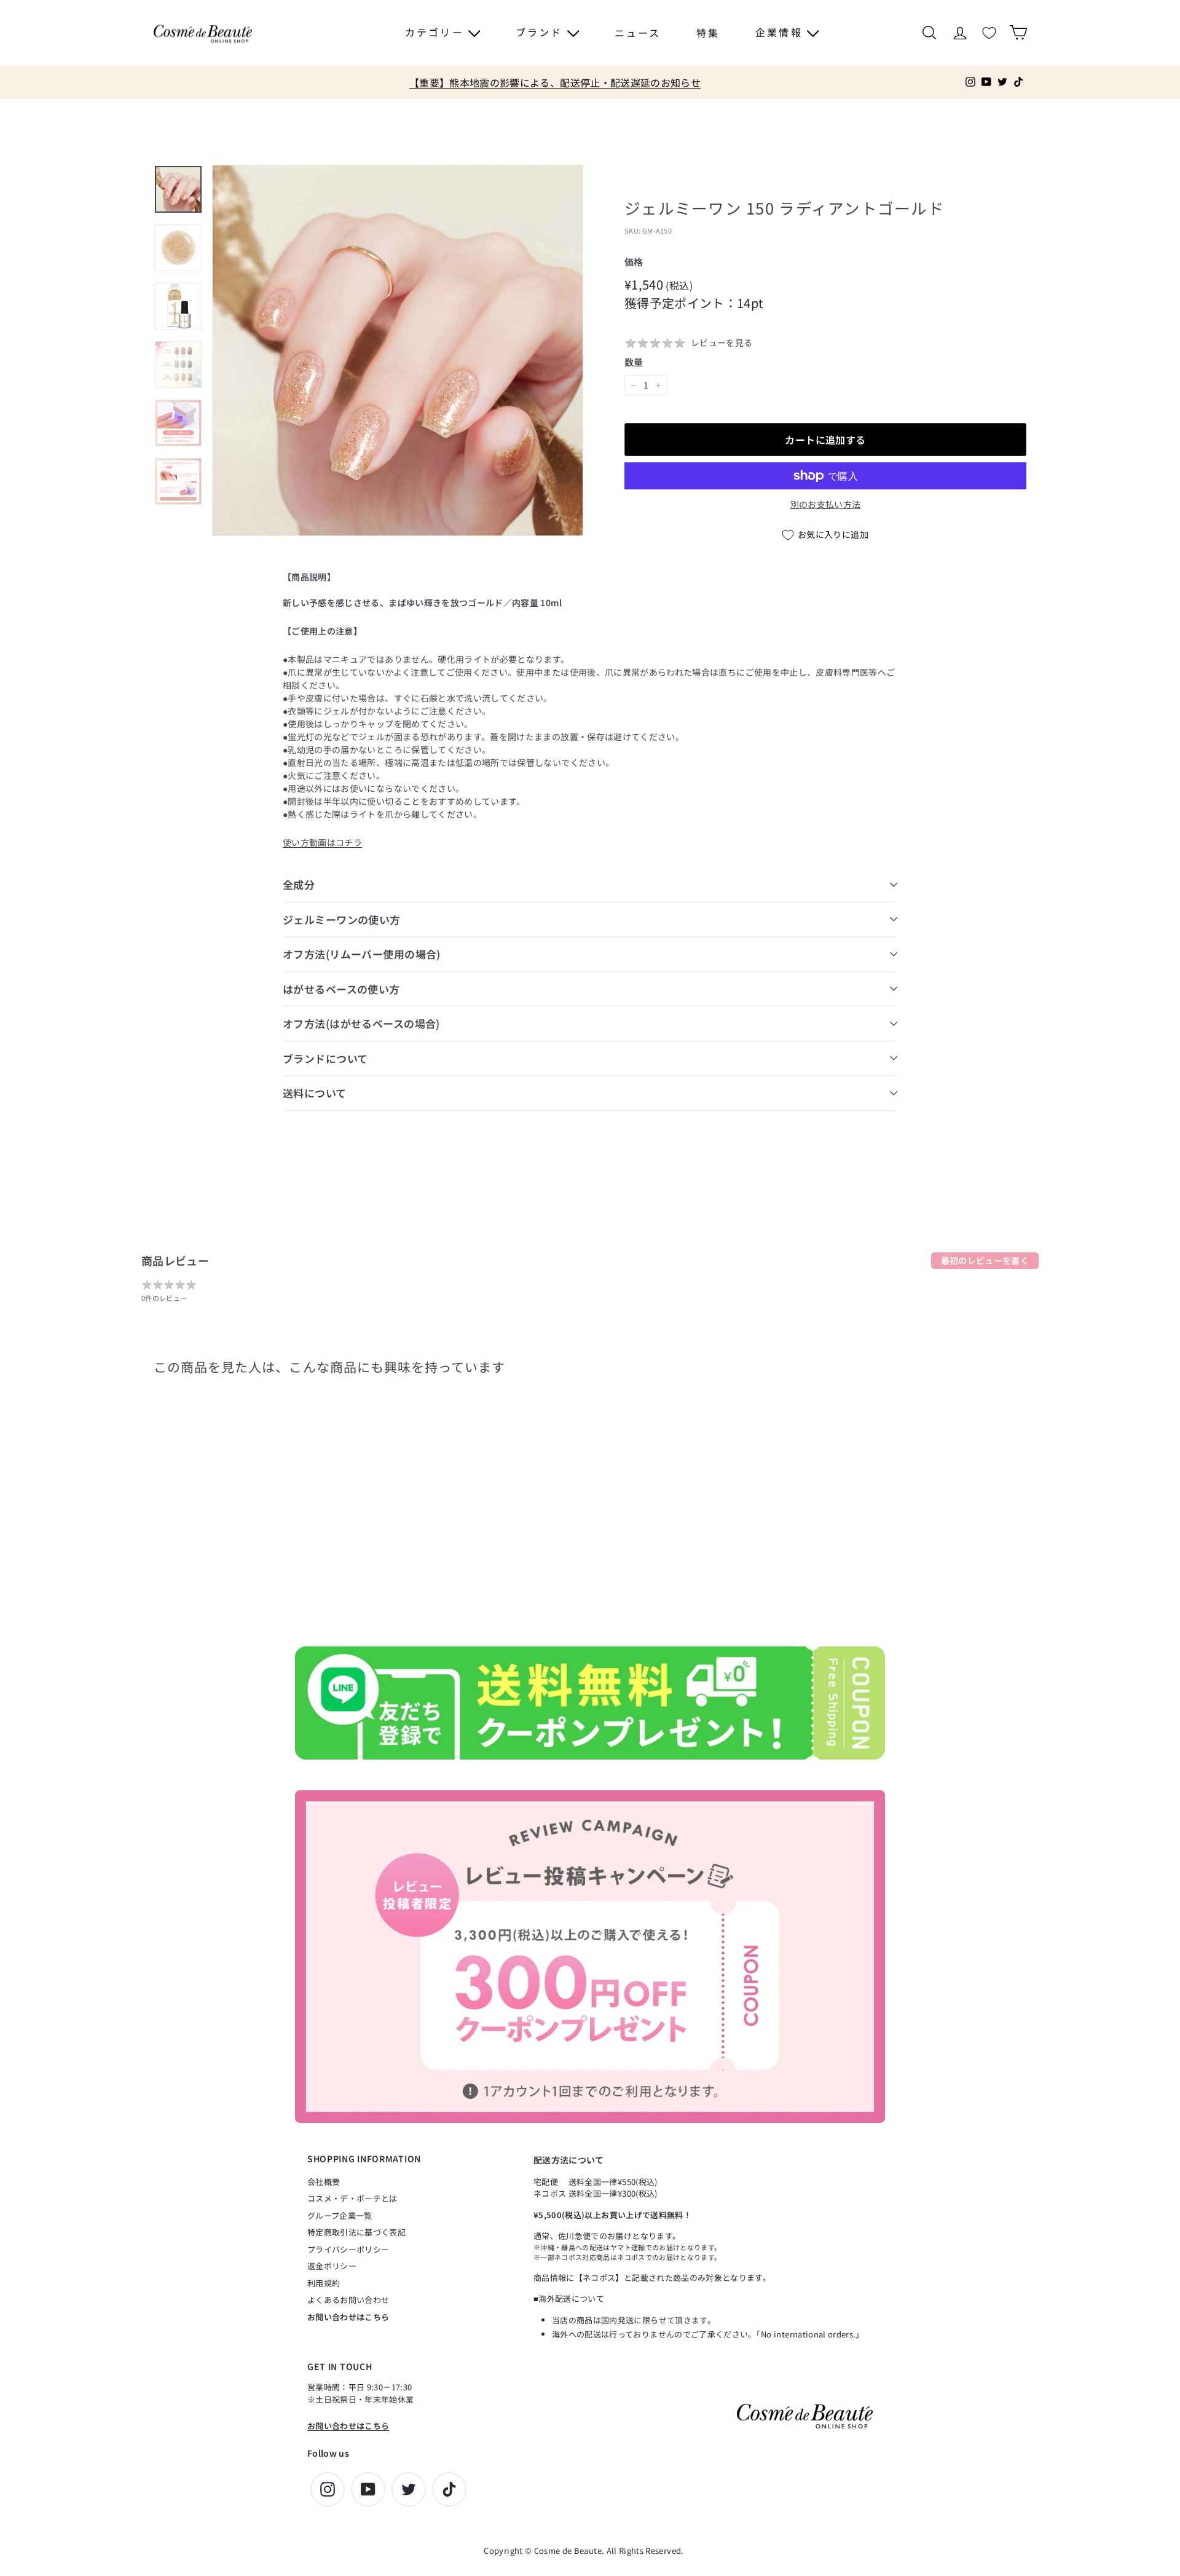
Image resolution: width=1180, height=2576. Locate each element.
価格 (634, 262)
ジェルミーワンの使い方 (342, 919)
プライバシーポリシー (348, 2249)
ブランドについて (325, 1058)
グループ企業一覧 (340, 2215)
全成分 (299, 884)
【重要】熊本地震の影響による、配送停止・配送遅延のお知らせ (555, 82)
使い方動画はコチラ (322, 842)
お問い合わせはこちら (348, 2317)
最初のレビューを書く (985, 1260)
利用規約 (324, 2283)
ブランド (541, 32)
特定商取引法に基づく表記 (356, 2232)
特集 (708, 33)
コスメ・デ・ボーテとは (352, 2198)
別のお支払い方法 (826, 504)
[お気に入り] (989, 33)
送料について (315, 1093)
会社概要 (324, 2182)
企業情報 (781, 32)
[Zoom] (398, 350)
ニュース (638, 33)
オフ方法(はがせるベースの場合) (361, 1023)
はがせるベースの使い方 (341, 989)
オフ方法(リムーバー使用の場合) (362, 954)
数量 (634, 362)
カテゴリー (437, 32)
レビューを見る (722, 342)
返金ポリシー (332, 2266)
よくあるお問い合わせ (348, 2300)
